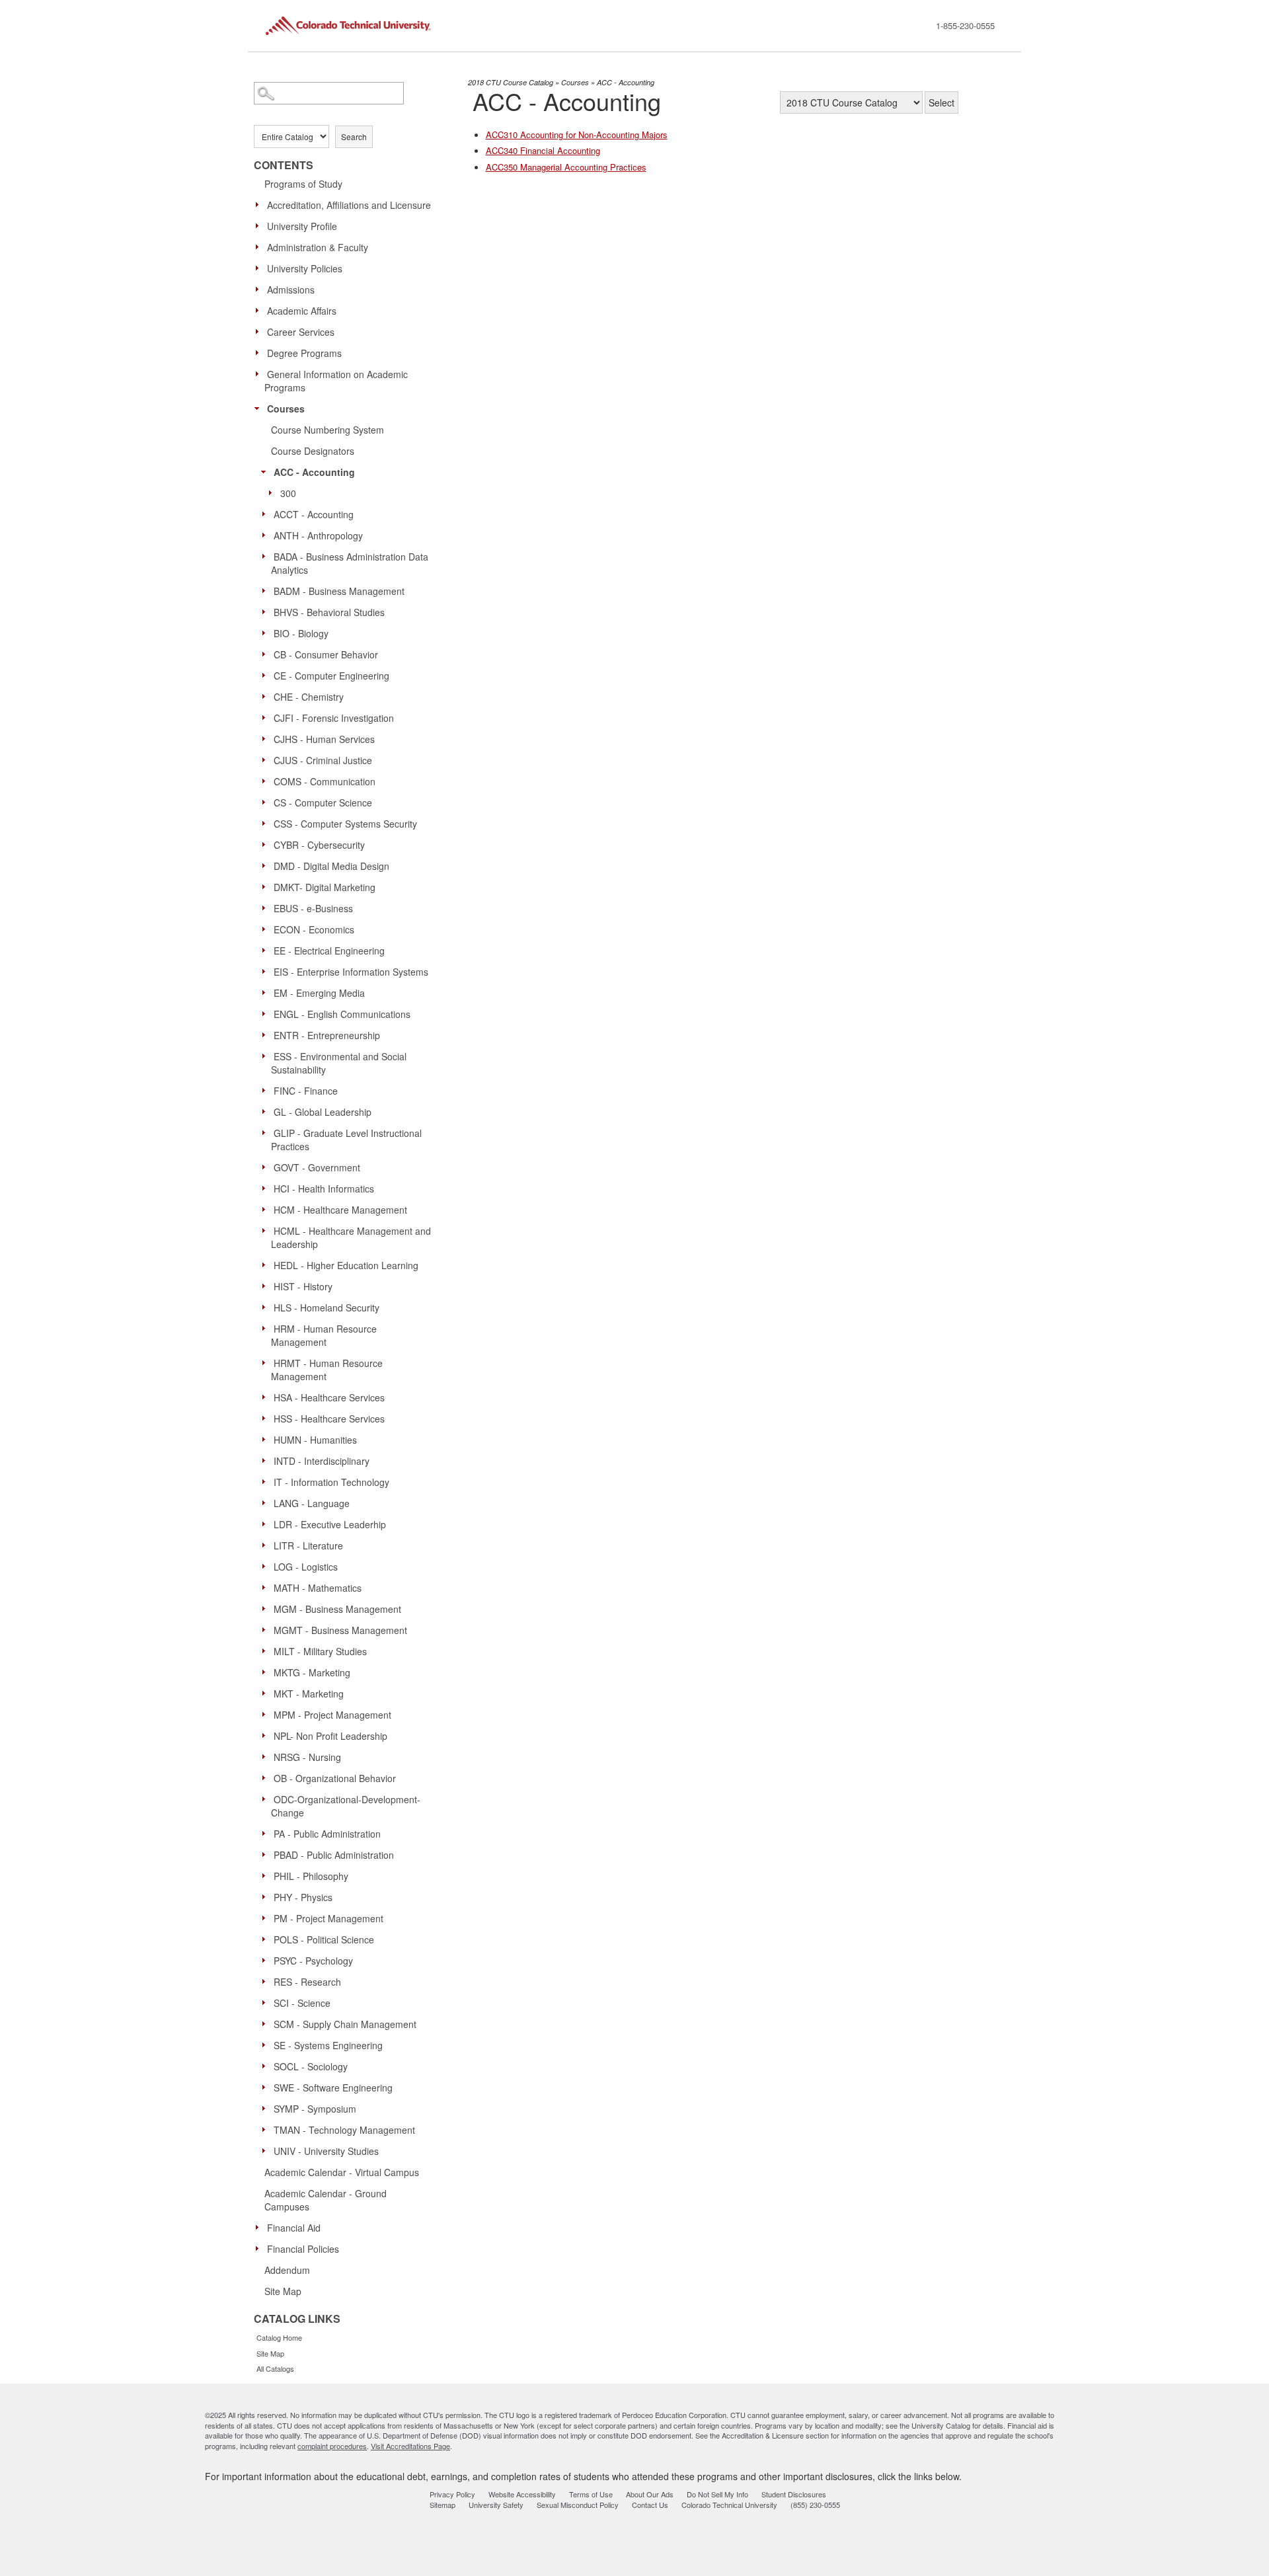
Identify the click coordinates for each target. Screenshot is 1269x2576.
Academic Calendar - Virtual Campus (342, 2172)
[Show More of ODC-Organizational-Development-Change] (267, 1799)
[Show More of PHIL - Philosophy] (267, 1875)
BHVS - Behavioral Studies (329, 612)
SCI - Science (302, 2003)
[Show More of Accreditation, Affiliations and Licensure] (260, 204)
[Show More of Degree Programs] (260, 352)
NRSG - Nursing (307, 1757)
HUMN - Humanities (315, 1440)
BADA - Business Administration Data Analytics (350, 563)
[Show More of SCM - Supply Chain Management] (267, 2023)
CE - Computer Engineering (331, 676)
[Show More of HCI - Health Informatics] (267, 1188)
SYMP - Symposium (315, 2109)
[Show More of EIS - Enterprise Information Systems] (267, 971)
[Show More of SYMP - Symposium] (267, 2108)
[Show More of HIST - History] (267, 1286)
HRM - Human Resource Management (324, 1335)
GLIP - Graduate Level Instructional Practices (346, 1140)
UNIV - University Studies (326, 2151)
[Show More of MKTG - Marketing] (267, 1672)
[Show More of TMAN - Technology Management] (267, 2129)
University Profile (302, 226)
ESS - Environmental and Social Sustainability (339, 1063)
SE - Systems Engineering (328, 2045)
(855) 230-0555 (815, 2505)
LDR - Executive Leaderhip (330, 1524)
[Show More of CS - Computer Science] (267, 802)
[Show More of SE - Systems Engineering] (267, 2045)
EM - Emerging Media (319, 993)
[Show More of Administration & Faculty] (260, 247)
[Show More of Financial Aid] (260, 2227)
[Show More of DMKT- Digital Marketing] (267, 886)
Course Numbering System (327, 430)
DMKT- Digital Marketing (325, 887)
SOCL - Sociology (311, 2066)
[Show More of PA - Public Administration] (267, 1833)
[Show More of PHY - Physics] (267, 1896)
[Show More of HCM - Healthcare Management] (267, 1209)
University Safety (496, 2505)
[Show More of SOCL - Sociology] (267, 2066)
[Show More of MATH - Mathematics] (267, 1587)
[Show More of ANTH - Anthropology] (267, 535)
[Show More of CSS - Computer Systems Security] (267, 823)
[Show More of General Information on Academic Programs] (260, 373)
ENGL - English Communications (342, 1014)
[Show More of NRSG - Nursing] (267, 1756)
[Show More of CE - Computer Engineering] (267, 675)
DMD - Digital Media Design (331, 866)
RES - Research (307, 1982)
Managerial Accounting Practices (566, 167)
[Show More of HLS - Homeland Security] (267, 1307)
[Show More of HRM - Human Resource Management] (267, 1328)
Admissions (291, 290)
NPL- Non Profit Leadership (330, 1736)
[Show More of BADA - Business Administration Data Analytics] (267, 556)
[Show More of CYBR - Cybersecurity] (267, 844)
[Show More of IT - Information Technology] (267, 1481)
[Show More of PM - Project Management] (267, 1918)
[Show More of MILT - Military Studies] (267, 1651)
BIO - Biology (301, 633)
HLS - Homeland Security (327, 1308)
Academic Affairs (302, 311)
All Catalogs (275, 2368)
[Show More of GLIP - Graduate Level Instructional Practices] (267, 1132)
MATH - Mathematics (318, 1588)
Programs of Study (303, 184)
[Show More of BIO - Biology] (267, 633)
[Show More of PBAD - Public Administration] (267, 1854)
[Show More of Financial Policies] (260, 2248)
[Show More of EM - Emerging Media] (267, 992)
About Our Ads (650, 2494)
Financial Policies (303, 2249)
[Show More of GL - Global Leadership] (267, 1111)
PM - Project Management (328, 1918)
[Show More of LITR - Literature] (267, 1545)
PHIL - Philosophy (311, 1876)
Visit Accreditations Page (410, 2446)
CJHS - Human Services (324, 739)
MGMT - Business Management (340, 1630)
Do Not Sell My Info (717, 2494)
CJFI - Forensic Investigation (334, 718)
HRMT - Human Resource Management (327, 1370)
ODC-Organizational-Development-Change (346, 1806)
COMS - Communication (325, 781)
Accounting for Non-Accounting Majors (577, 135)
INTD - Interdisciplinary (322, 1461)
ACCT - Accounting (314, 514)
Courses (286, 409)
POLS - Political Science (324, 1939)
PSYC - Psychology (313, 1961)
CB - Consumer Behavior (326, 654)
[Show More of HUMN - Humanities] (267, 1439)
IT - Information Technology (331, 1482)
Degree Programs (304, 353)
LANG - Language (312, 1503)
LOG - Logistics (306, 1567)
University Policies (305, 268)
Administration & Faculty (318, 247)
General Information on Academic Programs (336, 381)
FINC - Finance (306, 1091)
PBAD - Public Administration (334, 1855)
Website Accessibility (522, 2494)
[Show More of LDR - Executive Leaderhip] (267, 1524)
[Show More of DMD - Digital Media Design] (267, 865)
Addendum (287, 2270)
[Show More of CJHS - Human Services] (267, 738)
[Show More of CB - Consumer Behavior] (267, 654)
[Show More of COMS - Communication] (267, 781)
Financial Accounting (543, 150)
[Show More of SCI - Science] (267, 2002)
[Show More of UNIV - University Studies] (267, 2150)
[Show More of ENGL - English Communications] (267, 1013)
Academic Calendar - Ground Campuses (326, 2200)
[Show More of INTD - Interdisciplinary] (267, 1460)
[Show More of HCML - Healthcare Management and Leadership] (267, 1230)
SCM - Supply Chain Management (345, 2024)
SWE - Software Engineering (333, 2088)
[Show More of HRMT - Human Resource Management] (267, 1362)
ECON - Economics (314, 929)
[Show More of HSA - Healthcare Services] (267, 1397)
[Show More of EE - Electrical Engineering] (267, 950)
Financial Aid (294, 2228)
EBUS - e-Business (313, 908)
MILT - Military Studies (320, 1651)
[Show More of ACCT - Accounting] (267, 514)
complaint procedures (332, 2446)
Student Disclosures (794, 2494)
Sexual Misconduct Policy (578, 2505)
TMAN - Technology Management (344, 2130)
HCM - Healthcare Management (340, 1210)
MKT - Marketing (309, 1694)
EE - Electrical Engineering (329, 951)
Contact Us (650, 2505)
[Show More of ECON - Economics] (267, 929)
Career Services (301, 332)
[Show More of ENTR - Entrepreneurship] (267, 1034)
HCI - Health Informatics (324, 1189)
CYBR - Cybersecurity (319, 845)
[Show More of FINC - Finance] (267, 1090)
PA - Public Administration (327, 1834)
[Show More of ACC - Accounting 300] (267, 471)
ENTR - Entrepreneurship (327, 1035)
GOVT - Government (317, 1167)
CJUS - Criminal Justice (323, 760)
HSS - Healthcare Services (329, 1419)
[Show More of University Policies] (260, 268)
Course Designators (313, 451)
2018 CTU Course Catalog (511, 82)
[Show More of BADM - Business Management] (267, 590)
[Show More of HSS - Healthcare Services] (267, 1418)
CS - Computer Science (323, 802)
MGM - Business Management (337, 1609)
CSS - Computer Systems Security (345, 824)
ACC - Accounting (314, 472)
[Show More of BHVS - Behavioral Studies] (267, 611)
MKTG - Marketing (312, 1672)
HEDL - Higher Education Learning (346, 1265)
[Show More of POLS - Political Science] (267, 1939)
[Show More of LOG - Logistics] (267, 1566)
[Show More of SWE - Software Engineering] (267, 2087)
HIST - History (303, 1286)
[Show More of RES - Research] (267, 1981)
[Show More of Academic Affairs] (260, 310)
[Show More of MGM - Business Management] (267, 1608)
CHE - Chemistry (309, 697)
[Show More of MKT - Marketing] (267, 1693)
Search (354, 137)
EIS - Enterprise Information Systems (351, 972)
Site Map (283, 2291)
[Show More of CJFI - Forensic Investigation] (267, 717)
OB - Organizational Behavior (335, 1778)
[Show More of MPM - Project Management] (267, 1714)
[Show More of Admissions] (260, 289)
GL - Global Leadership (323, 1112)
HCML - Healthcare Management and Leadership (351, 1237)
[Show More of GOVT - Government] (267, 1167)
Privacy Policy (452, 2494)
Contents (284, 165)
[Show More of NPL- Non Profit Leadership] (267, 1735)
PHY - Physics (303, 1897)
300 (288, 493)
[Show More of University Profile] (260, 225)
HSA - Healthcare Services (329, 1397)
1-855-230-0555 (965, 25)
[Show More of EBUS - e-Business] (267, 908)
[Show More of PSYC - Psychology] (267, 1960)
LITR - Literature (308, 1545)
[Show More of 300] (274, 492)
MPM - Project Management (332, 1715)
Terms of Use (591, 2494)
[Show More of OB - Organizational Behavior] (267, 1777)
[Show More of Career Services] (260, 331)
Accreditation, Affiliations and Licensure (349, 205)
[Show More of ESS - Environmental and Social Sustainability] (267, 1056)
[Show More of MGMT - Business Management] (267, 1629)
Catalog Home (279, 2337)
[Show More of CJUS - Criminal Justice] (267, 760)
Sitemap (442, 2505)
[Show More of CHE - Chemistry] (267, 696)
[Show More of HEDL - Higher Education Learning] (267, 1265)
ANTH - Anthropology (318, 535)
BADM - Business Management (339, 591)
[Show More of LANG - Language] (267, 1503)
